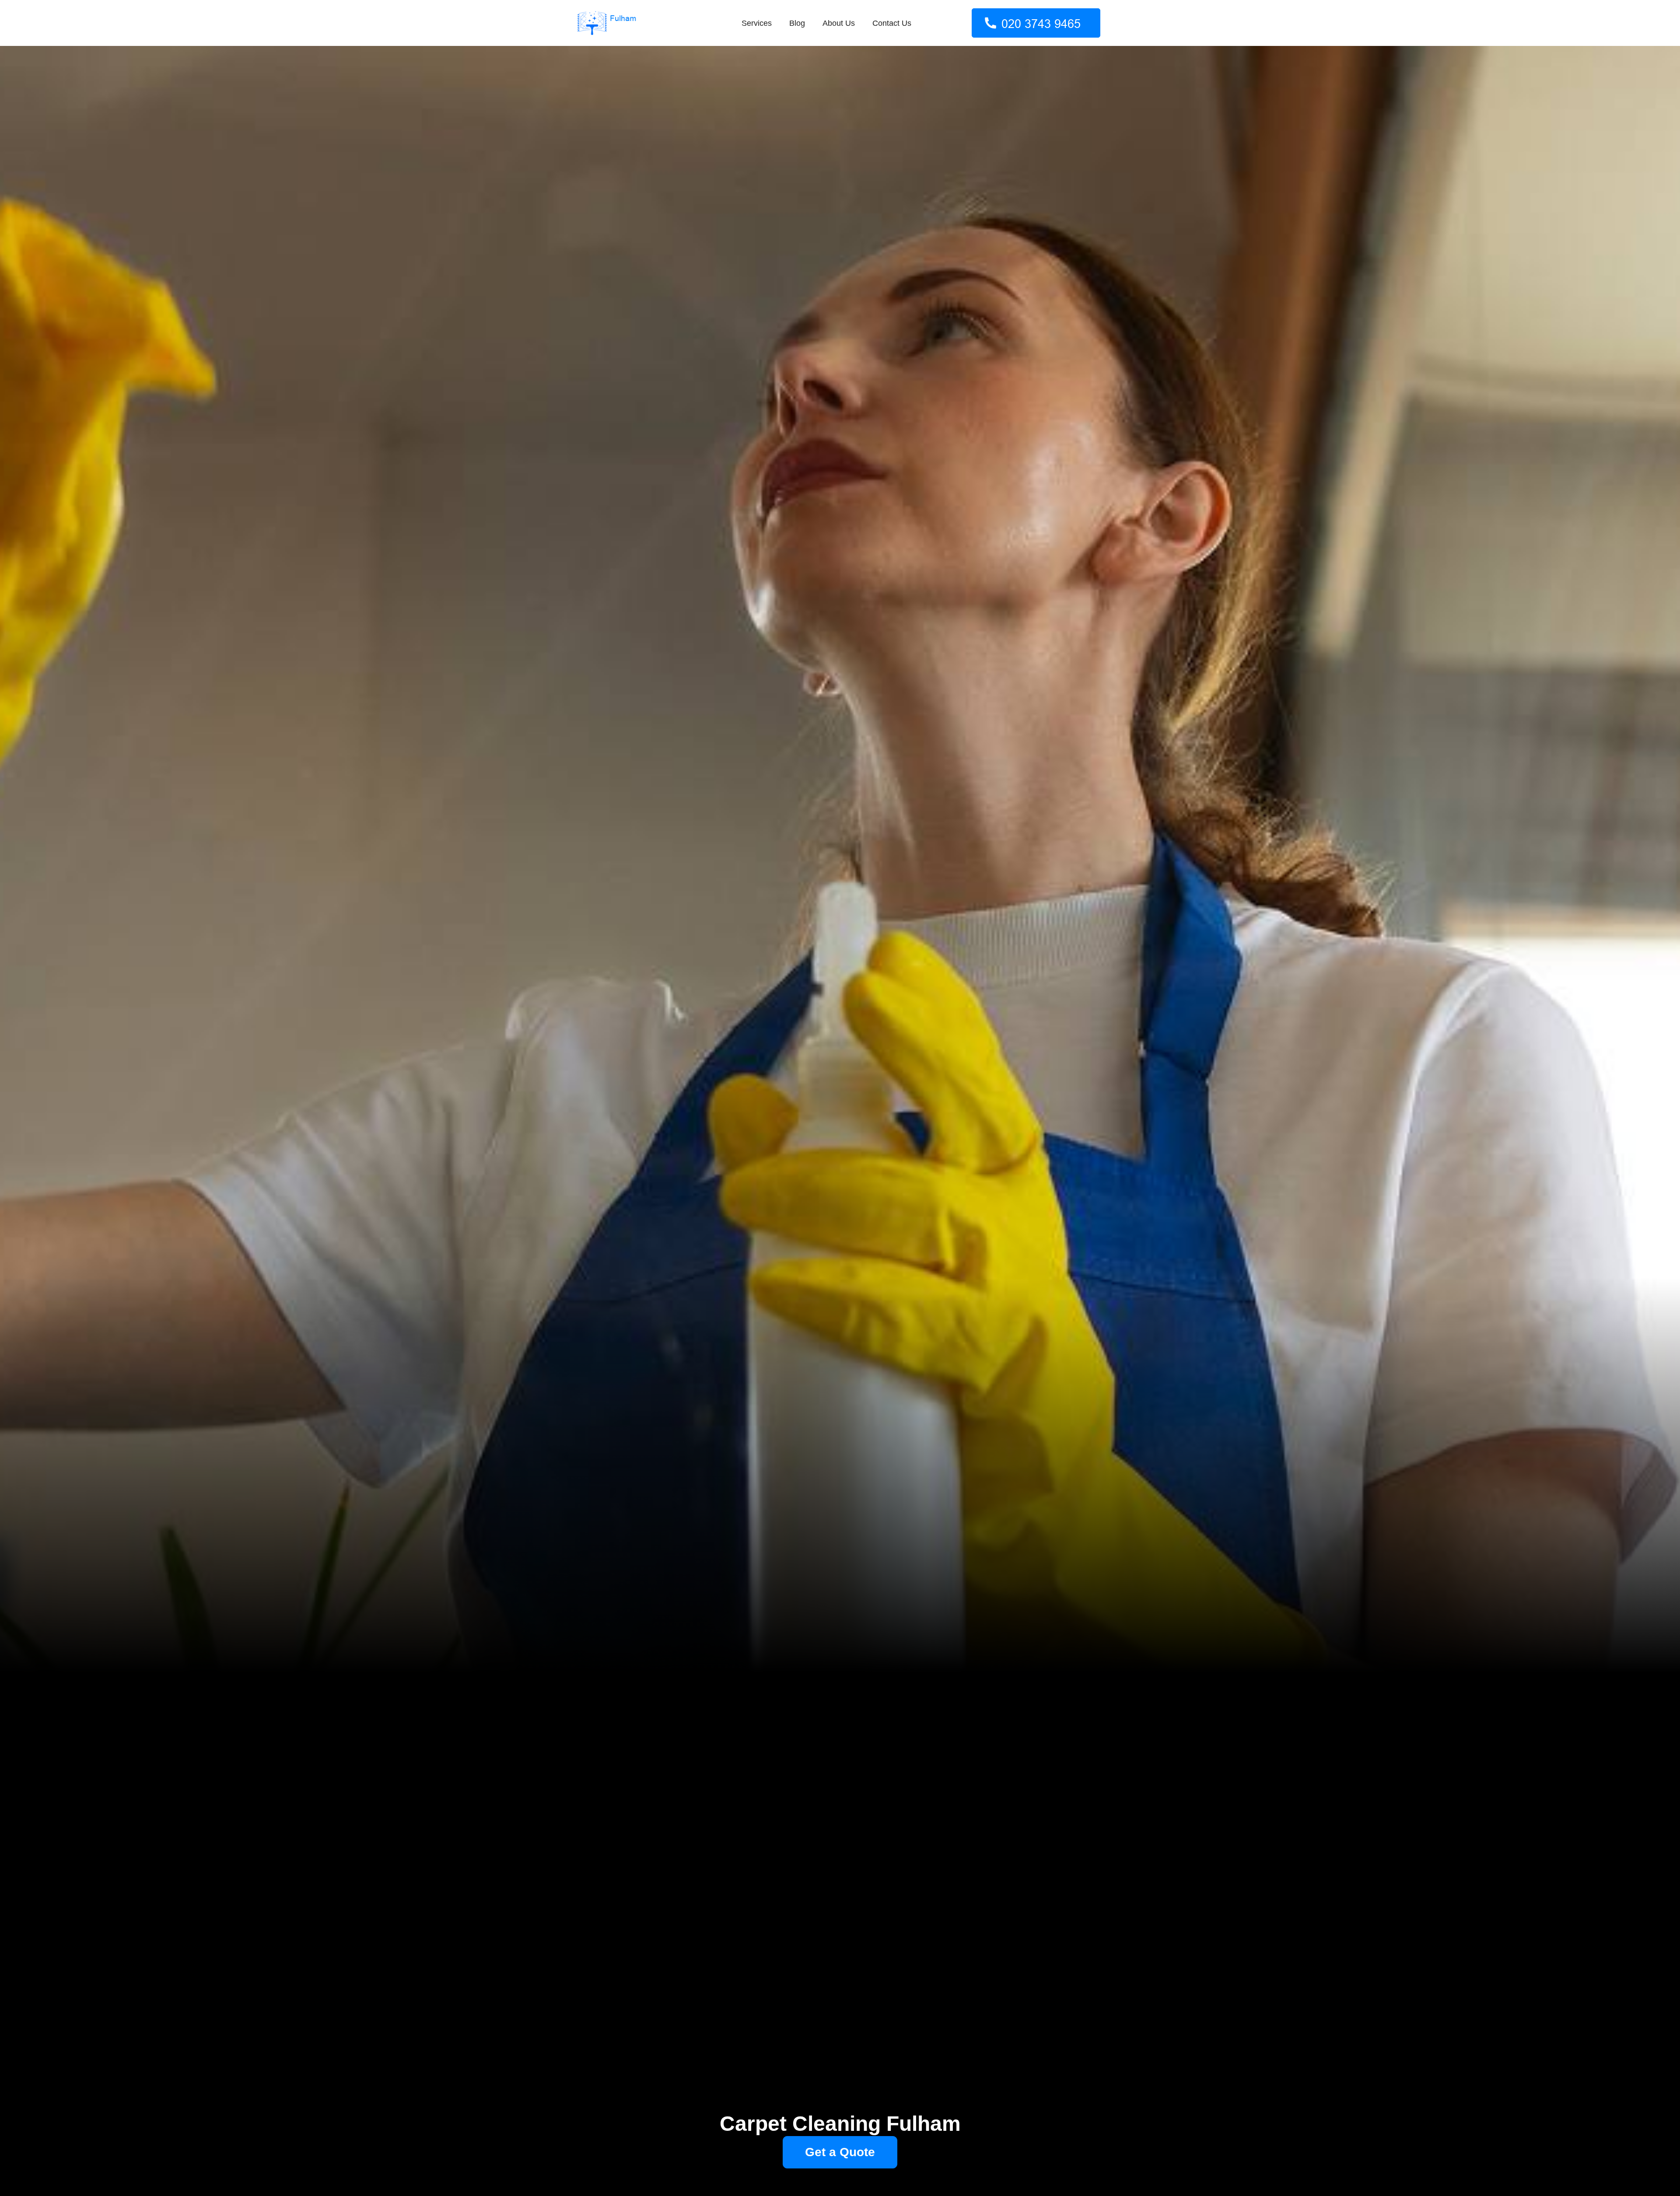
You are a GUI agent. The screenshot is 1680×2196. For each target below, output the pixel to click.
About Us (839, 23)
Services (757, 23)
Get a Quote (840, 2152)
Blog (797, 23)
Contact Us (892, 23)
